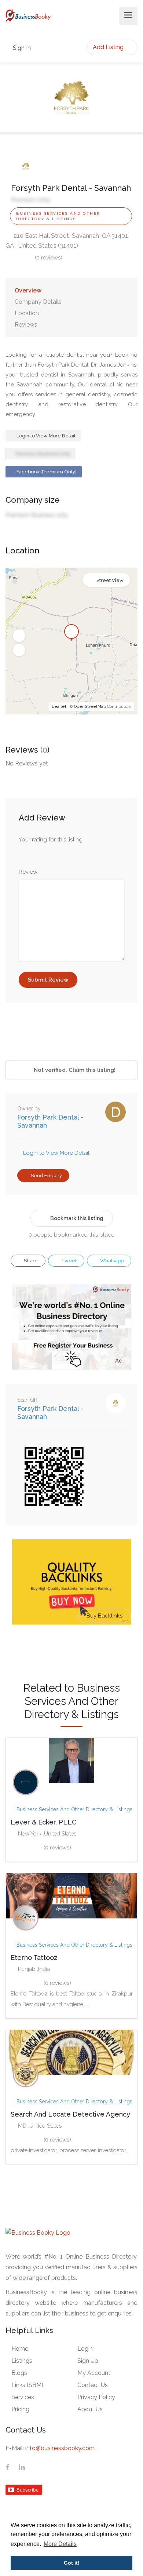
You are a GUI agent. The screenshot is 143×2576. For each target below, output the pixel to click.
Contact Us (93, 2385)
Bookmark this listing (77, 1218)
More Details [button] (60, 2544)
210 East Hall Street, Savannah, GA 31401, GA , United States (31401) (67, 241)
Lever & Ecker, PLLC (44, 1822)
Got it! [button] (72, 2563)
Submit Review (48, 980)
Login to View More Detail (45, 436)
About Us (90, 2409)
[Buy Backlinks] (72, 1582)
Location (27, 313)
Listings (22, 2361)
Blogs (19, 2373)
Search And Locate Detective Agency (70, 2114)
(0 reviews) (49, 258)
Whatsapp (111, 1261)
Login (85, 2349)
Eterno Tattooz (34, 1958)
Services (23, 2397)
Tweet (68, 1261)
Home (20, 2349)
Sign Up (88, 2361)
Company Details (38, 302)
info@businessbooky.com (60, 2448)
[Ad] (72, 1327)
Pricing (20, 2409)
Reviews (26, 325)
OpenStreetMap (90, 707)
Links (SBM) (27, 2385)
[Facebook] (8, 2468)
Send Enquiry (46, 1176)
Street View (110, 580)
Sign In (21, 48)
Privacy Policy (96, 2397)
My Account (94, 2373)
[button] (19, 636)
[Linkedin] (22, 2468)
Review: (29, 872)
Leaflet (59, 707)
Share (30, 1261)
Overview (28, 290)
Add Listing (109, 47)
